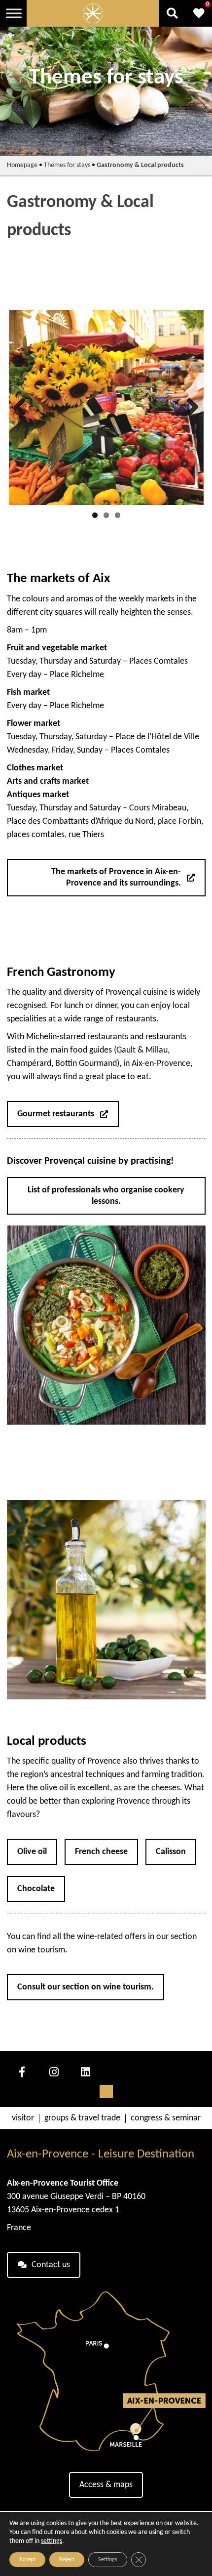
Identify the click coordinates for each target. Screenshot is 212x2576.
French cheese (101, 1852)
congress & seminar (166, 2118)
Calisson (171, 1852)
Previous (24, 408)
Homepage (22, 165)
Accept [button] (27, 2560)
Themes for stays (67, 165)
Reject (67, 2560)
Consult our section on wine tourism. (86, 1987)
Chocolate (36, 1889)
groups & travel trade (82, 2118)
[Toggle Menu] (14, 13)
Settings (108, 2560)
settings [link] (52, 2541)
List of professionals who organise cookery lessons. (106, 1196)
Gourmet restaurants (56, 1114)
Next (189, 408)
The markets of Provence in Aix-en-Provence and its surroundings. (116, 878)
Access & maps (106, 2485)
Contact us (51, 2265)
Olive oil (32, 1852)
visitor (23, 2118)
